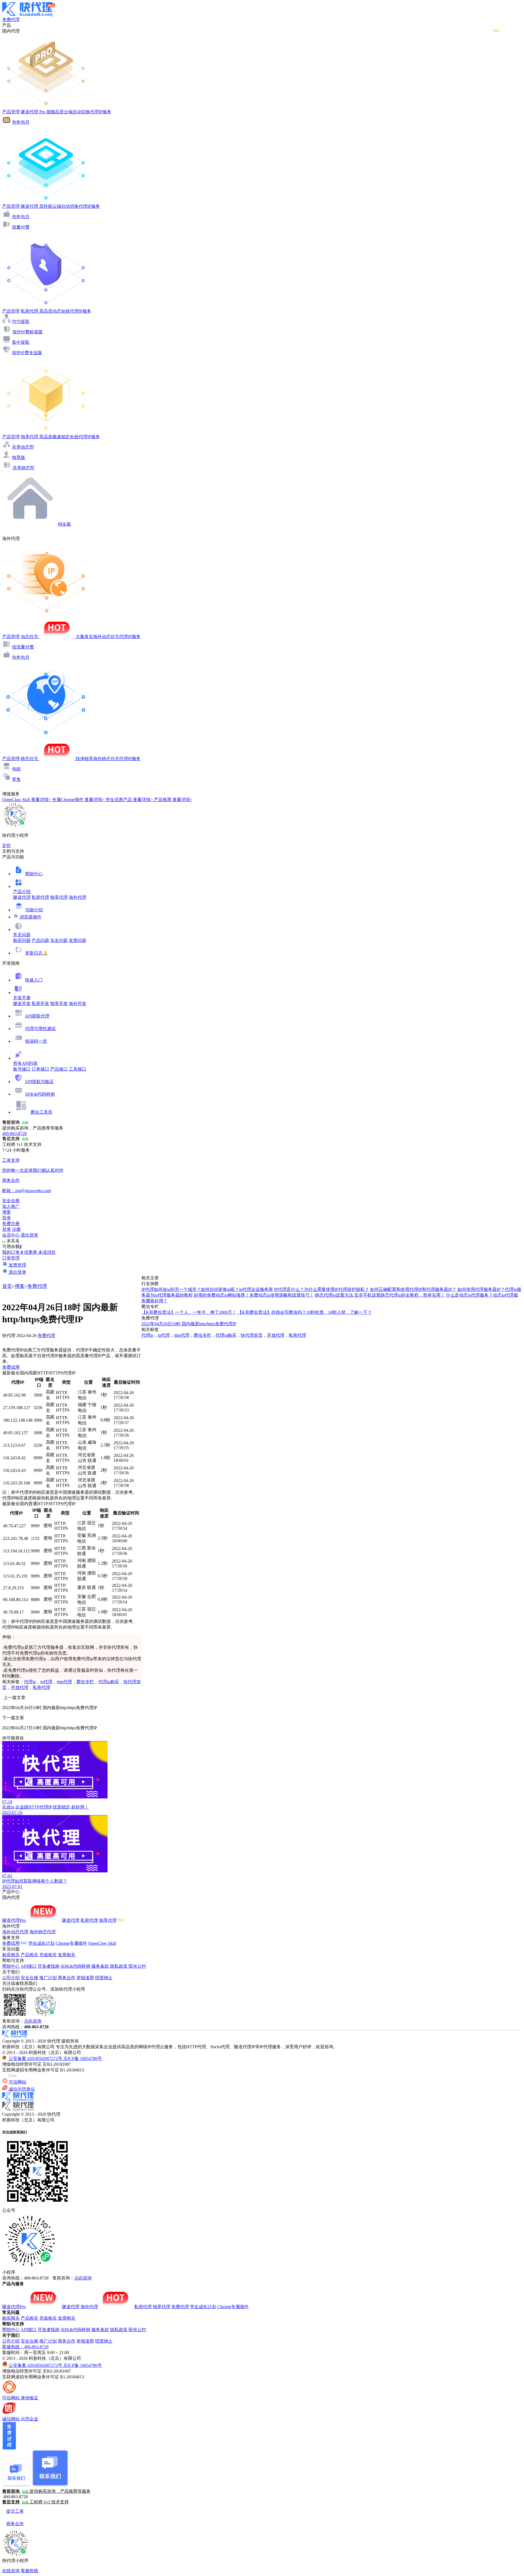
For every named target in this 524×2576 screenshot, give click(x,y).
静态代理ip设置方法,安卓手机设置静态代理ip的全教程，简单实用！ (380, 1295)
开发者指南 (49, 1966)
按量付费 (21, 227)
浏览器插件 (31, 917)
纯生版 (64, 524)
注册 (16, 1229)
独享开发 (59, 1004)
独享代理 (59, 897)
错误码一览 (36, 1041)
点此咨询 (33, 2021)
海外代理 (78, 897)
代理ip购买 (109, 1682)
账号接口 (22, 1069)
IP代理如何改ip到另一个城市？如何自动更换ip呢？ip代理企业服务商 (207, 1289)
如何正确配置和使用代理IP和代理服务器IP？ (413, 1289)
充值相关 (48, 1955)
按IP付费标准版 (28, 332)
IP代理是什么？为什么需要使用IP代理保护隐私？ (321, 1289)
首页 (7, 1286)
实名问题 (59, 940)
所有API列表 (25, 1063)
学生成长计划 (41, 1943)
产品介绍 (22, 892)
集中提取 (21, 342)
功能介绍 (34, 910)
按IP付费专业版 (27, 353)
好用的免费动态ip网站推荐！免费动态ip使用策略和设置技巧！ (254, 1295)
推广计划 (48, 1978)
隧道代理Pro (14, 1920)
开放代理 (20, 1687)
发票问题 (78, 940)
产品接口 (59, 1069)
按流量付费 (23, 647)
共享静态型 (23, 468)
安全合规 (29, 1978)
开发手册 (22, 998)
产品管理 (11, 112)
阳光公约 (137, 1966)
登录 (7, 1218)
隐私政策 (119, 1966)
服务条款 (100, 1966)
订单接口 (40, 1069)
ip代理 (46, 1682)
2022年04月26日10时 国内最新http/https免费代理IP (189, 1324)
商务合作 (67, 1978)
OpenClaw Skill (102, 1943)
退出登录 (29, 1235)
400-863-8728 (14, 1133)
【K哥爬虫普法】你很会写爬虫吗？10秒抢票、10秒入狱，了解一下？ (305, 1312)
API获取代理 (37, 1016)
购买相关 (11, 1955)
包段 (16, 769)
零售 (16, 779)
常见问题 (22, 935)
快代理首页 (252, 1335)
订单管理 (11, 1258)
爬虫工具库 (41, 1112)
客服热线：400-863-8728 (25, 2347)
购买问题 (22, 940)
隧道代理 (22, 897)
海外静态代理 (43, 1932)
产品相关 (29, 1955)
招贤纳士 (104, 1978)
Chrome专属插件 (71, 1943)
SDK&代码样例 (40, 1094)
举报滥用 (85, 1978)
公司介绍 (11, 1978)
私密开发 (40, 1004)
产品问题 (40, 940)
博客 (20, 1286)
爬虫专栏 (85, 1682)
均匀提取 (21, 321)
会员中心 (11, 1235)
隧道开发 (22, 1004)
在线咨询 (11, 2571)
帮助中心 (34, 874)
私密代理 (40, 897)
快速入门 (34, 980)
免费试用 (11, 1367)
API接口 (29, 1966)
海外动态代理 (15, 1932)
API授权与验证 (39, 1082)
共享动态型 (23, 447)
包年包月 (21, 122)
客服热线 (29, 2571)
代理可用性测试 (40, 1029)
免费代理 (37, 1286)
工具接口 (78, 1069)
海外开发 (78, 1004)
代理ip (30, 1682)
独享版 (19, 457)
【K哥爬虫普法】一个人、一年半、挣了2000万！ (189, 1312)
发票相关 (67, 1955)
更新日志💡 (37, 953)
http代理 (64, 1682)
